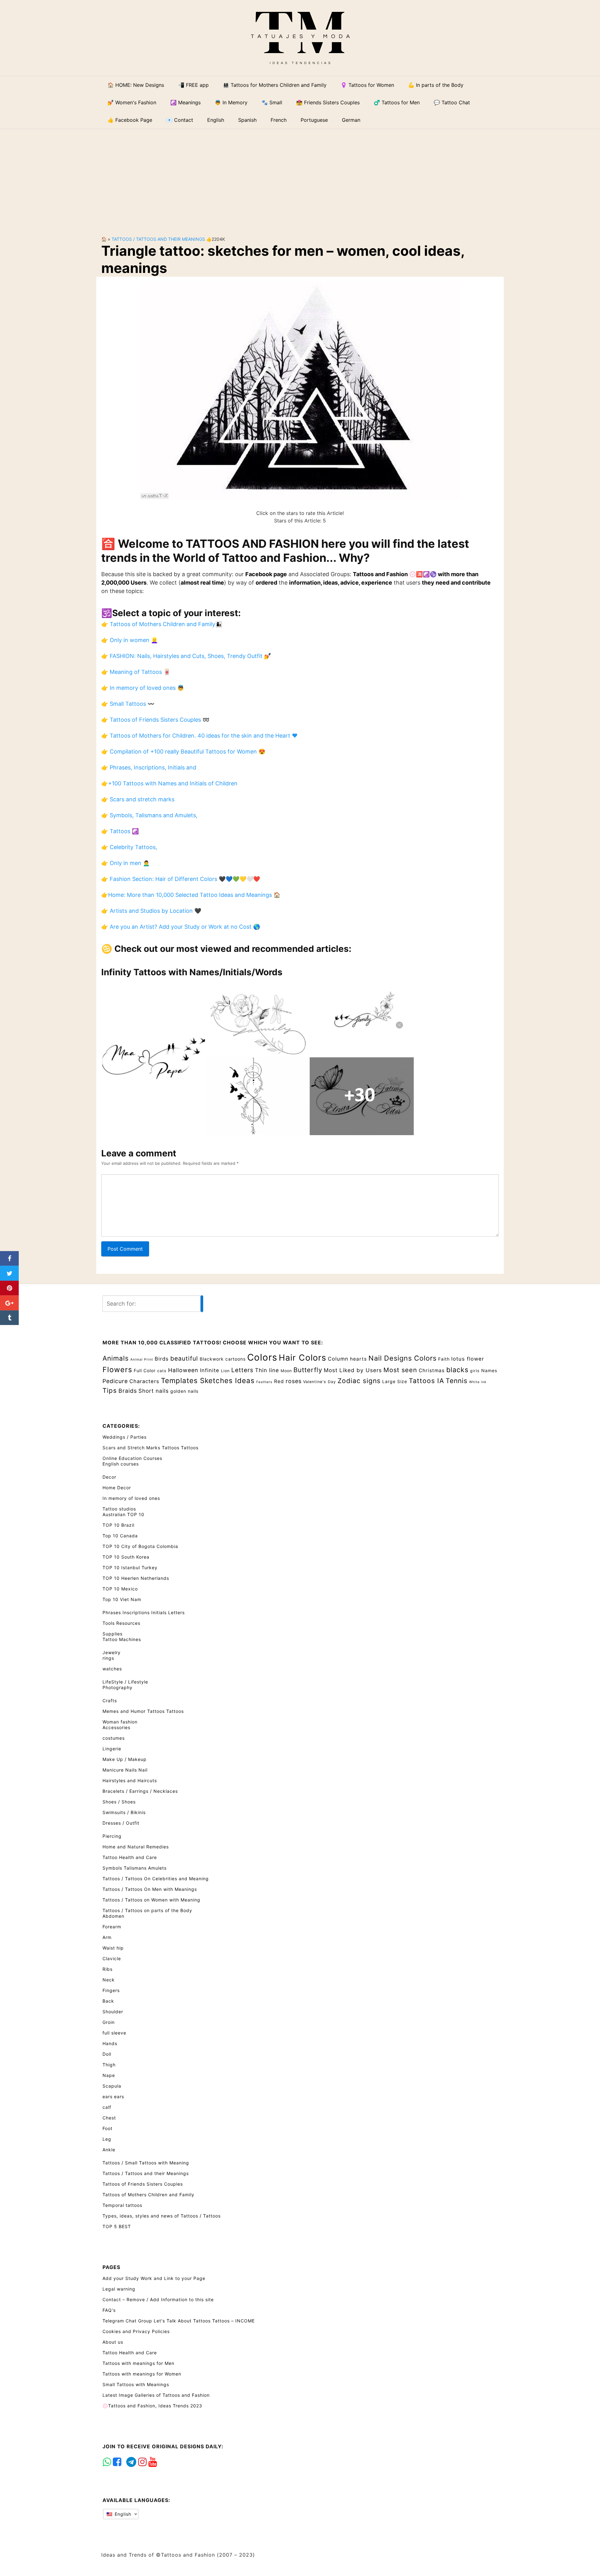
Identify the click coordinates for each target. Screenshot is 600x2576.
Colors (262, 1357)
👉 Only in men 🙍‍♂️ (125, 863)
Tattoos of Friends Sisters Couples (143, 2184)
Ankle (109, 2150)
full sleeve (114, 2033)
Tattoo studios (119, 1509)
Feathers (264, 1382)
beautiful (184, 1358)
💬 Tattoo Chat (452, 102)
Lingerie (112, 1749)
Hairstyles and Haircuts (130, 1780)
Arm (107, 1937)
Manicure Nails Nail (125, 1770)
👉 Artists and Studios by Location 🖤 (151, 911)
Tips (110, 1390)
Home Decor (117, 1488)
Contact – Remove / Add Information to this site (158, 2299)
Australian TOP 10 (123, 1514)
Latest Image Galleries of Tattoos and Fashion (156, 2395)
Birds (162, 1359)
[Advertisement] (300, 177)
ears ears (113, 2096)
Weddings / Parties (125, 1437)
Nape (109, 2075)
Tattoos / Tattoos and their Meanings (158, 239)
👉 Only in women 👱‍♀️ (130, 640)
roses (294, 1381)
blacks (457, 1370)
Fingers (111, 1990)
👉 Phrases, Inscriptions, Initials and (149, 767)
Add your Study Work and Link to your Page (154, 2278)
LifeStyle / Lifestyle (125, 1682)
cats (162, 1371)
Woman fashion (120, 1722)
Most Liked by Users (353, 1370)
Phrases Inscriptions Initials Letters (144, 1612)
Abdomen (113, 1916)
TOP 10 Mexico (120, 1589)
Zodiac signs (359, 1381)
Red (279, 1381)
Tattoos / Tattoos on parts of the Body (147, 1910)
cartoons (235, 1359)
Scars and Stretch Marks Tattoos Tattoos (150, 1448)
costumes (114, 1738)
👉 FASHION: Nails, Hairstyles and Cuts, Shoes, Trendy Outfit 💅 (186, 656)
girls (475, 1371)
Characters (144, 1381)
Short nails (154, 1391)
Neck (109, 1980)
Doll (107, 2054)
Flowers (117, 1370)
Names (489, 1370)
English (122, 2514)
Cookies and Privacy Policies (136, 2331)
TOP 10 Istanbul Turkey (130, 1567)
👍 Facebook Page (130, 120)
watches (112, 1669)
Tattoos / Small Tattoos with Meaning (146, 2163)
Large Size (395, 1381)
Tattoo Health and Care (130, 1857)
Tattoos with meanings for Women (142, 2374)
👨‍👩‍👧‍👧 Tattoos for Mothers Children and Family (275, 85)
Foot (107, 2128)
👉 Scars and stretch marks (138, 799)
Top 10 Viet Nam (122, 1599)
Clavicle (112, 1958)
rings (108, 1658)
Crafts (110, 1701)
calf (107, 2107)
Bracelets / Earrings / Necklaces (140, 1791)
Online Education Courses (132, 1458)
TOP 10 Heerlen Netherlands (136, 1578)
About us (113, 2342)
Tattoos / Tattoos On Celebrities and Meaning (156, 1879)
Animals (116, 1358)
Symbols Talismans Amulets (135, 1868)
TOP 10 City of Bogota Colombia (140, 1546)
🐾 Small (272, 102)
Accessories (116, 1727)
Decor (109, 1477)
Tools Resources (121, 1623)
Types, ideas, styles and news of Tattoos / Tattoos (162, 2216)
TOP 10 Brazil (118, 1525)
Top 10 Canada (120, 1536)
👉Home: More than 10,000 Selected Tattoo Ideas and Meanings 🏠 (191, 895)
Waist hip (113, 1948)
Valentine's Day (320, 1382)
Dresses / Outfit (121, 1823)
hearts (358, 1359)
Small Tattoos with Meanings (136, 2384)
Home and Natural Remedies (136, 1847)
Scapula (112, 2086)
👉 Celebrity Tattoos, (129, 847)
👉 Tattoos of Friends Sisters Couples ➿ (155, 720)
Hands (110, 2043)
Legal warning (119, 2289)
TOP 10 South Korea (126, 1557)
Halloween (183, 1370)
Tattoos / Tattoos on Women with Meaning (151, 1900)
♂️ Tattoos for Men (397, 102)
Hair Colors (302, 1357)
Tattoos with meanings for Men (138, 2363)
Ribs (107, 1969)
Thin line (267, 1370)
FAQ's (109, 2310)
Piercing (112, 1836)
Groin (109, 2022)
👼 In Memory (231, 102)
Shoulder (113, 2012)
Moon (286, 1371)
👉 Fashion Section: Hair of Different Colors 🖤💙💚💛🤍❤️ (181, 879)
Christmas (432, 1370)
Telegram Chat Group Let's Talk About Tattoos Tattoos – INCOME (179, 2321)
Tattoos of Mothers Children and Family (148, 2195)
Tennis (457, 1381)
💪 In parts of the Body (436, 85)
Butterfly (308, 1370)
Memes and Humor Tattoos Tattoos (143, 1711)
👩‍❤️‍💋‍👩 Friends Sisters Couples (328, 102)
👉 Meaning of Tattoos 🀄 (136, 672)
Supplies (112, 1634)
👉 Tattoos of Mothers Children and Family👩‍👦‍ (162, 624)
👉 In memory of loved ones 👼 (143, 688)
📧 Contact (180, 120)
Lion (225, 1371)
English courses (121, 1464)
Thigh (109, 2065)
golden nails (184, 1391)
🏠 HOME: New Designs (136, 85)
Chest (109, 2118)
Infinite (210, 1370)
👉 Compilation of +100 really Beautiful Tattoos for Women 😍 (183, 752)
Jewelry (112, 1652)
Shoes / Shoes (119, 1802)
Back (108, 2001)
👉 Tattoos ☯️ (120, 831)
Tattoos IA (426, 1381)
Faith (444, 1359)
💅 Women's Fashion (132, 102)
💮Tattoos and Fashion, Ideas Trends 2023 (152, 2406)
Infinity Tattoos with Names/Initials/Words (192, 972)
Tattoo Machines (122, 1639)
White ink (478, 1382)
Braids (128, 1391)
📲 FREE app (193, 85)
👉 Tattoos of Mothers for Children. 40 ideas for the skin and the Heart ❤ (199, 736)
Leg (107, 2139)
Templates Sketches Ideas (208, 1380)
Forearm (112, 1927)
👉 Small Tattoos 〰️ (128, 704)
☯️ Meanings (185, 102)
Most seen (400, 1370)
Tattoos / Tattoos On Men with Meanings (150, 1889)
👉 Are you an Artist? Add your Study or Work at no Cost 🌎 (181, 927)
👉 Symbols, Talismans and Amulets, (149, 815)
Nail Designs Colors (402, 1358)
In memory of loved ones (131, 1498)
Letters (242, 1370)
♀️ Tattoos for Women (367, 85)
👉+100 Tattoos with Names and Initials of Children (169, 783)
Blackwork (212, 1359)
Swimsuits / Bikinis (124, 1812)
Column (338, 1359)
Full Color (145, 1370)
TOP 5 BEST (117, 2226)
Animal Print (142, 1360)
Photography (117, 1687)
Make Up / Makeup (125, 1759)
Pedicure (115, 1381)
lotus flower (468, 1359)
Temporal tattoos (122, 2205)
